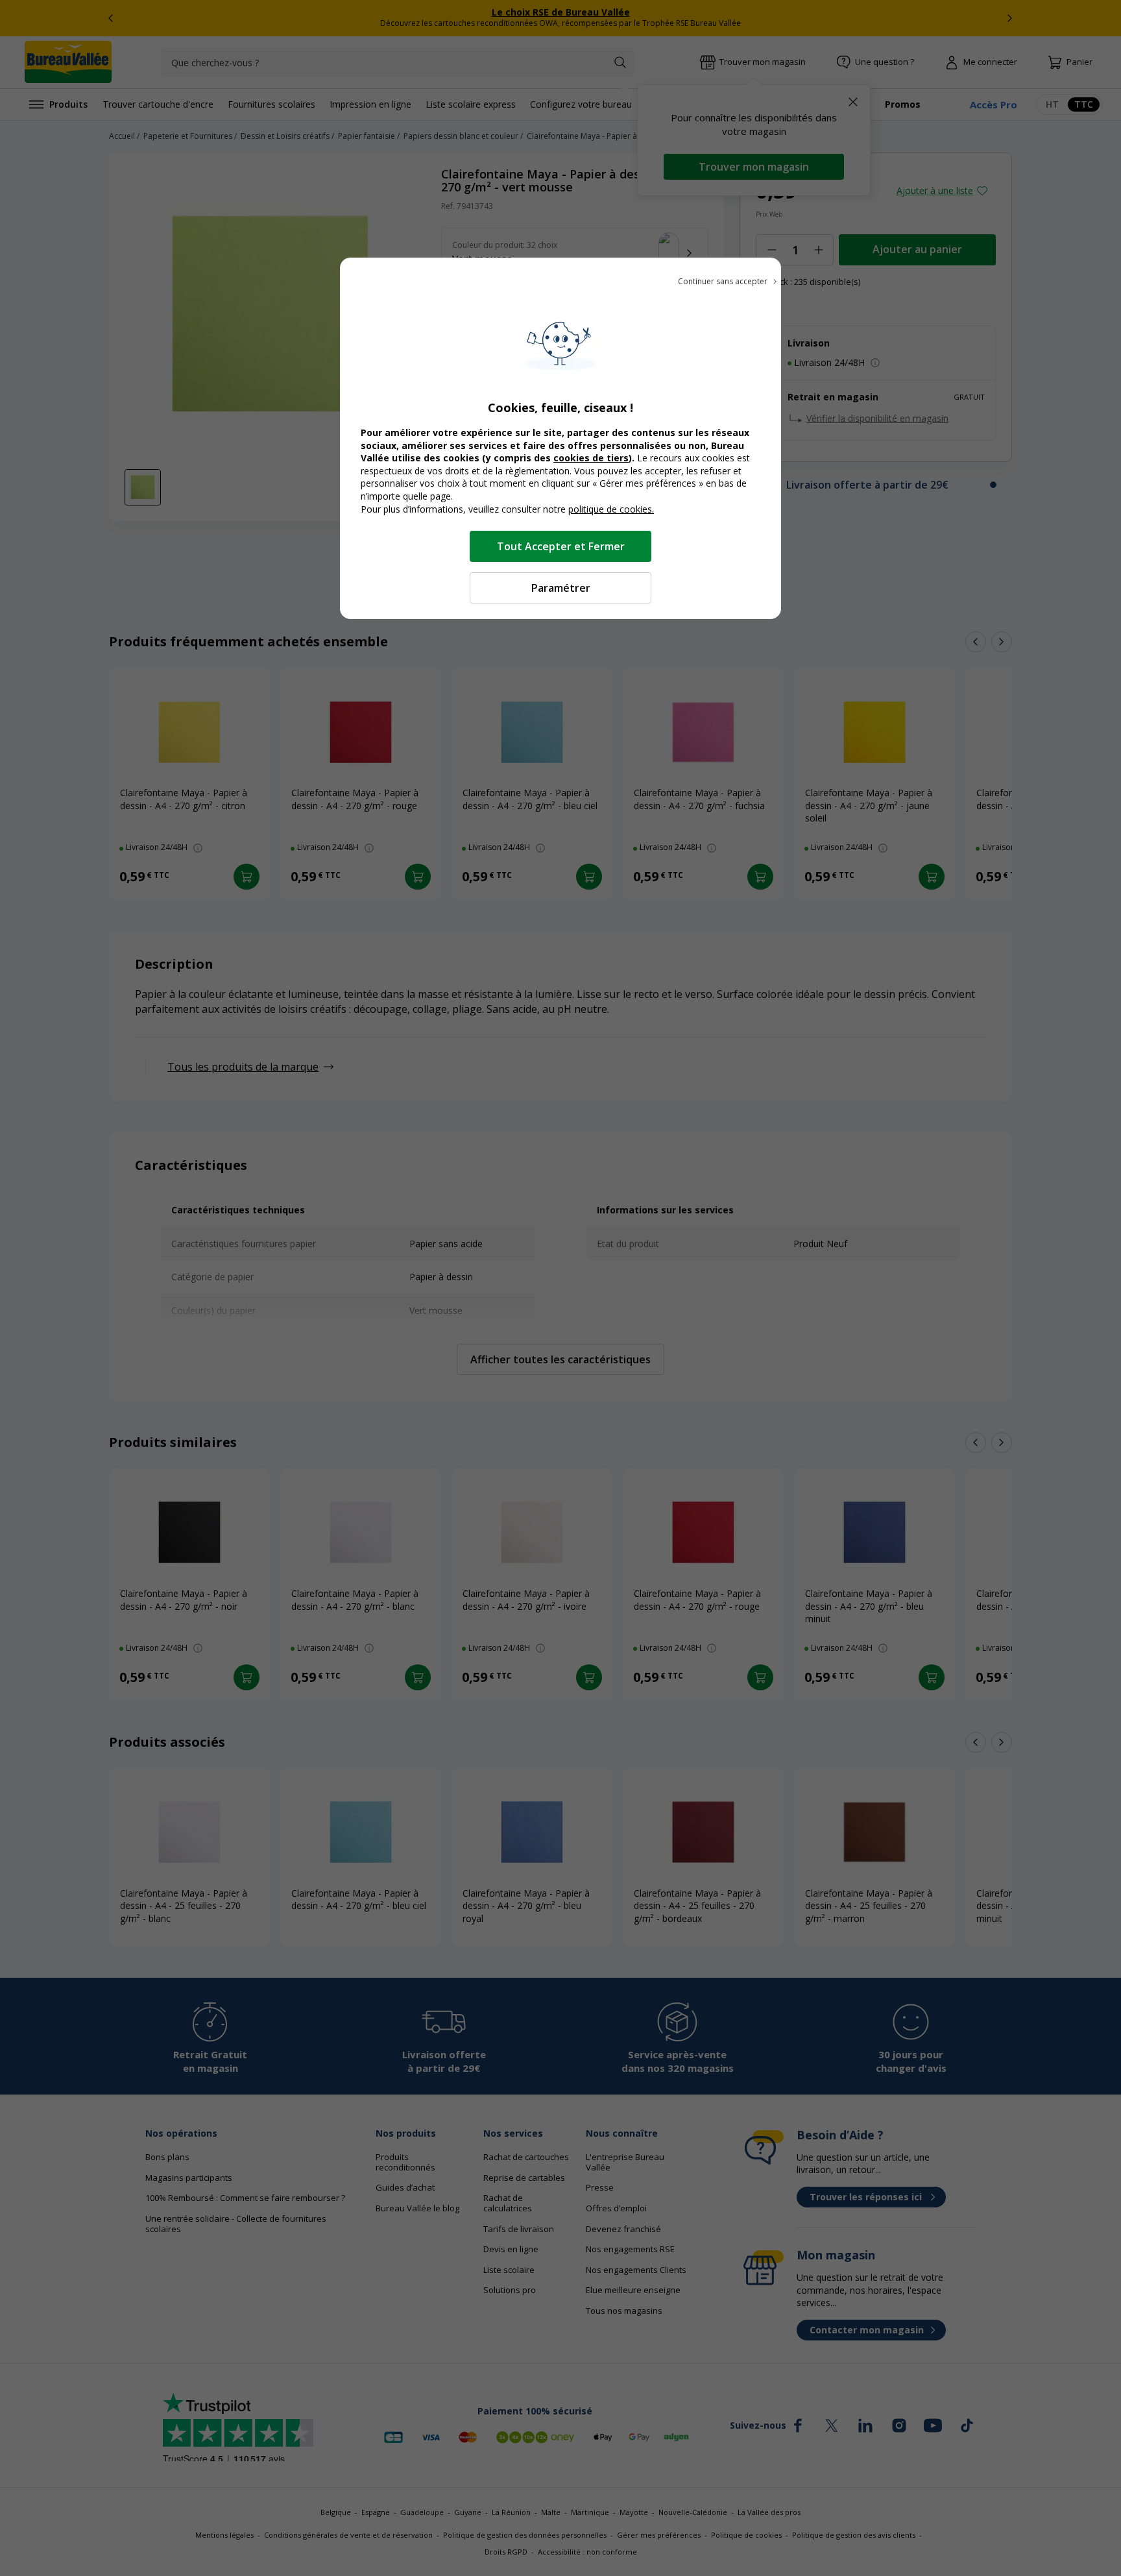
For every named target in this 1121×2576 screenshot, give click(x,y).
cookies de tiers (591, 458)
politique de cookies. (611, 509)
